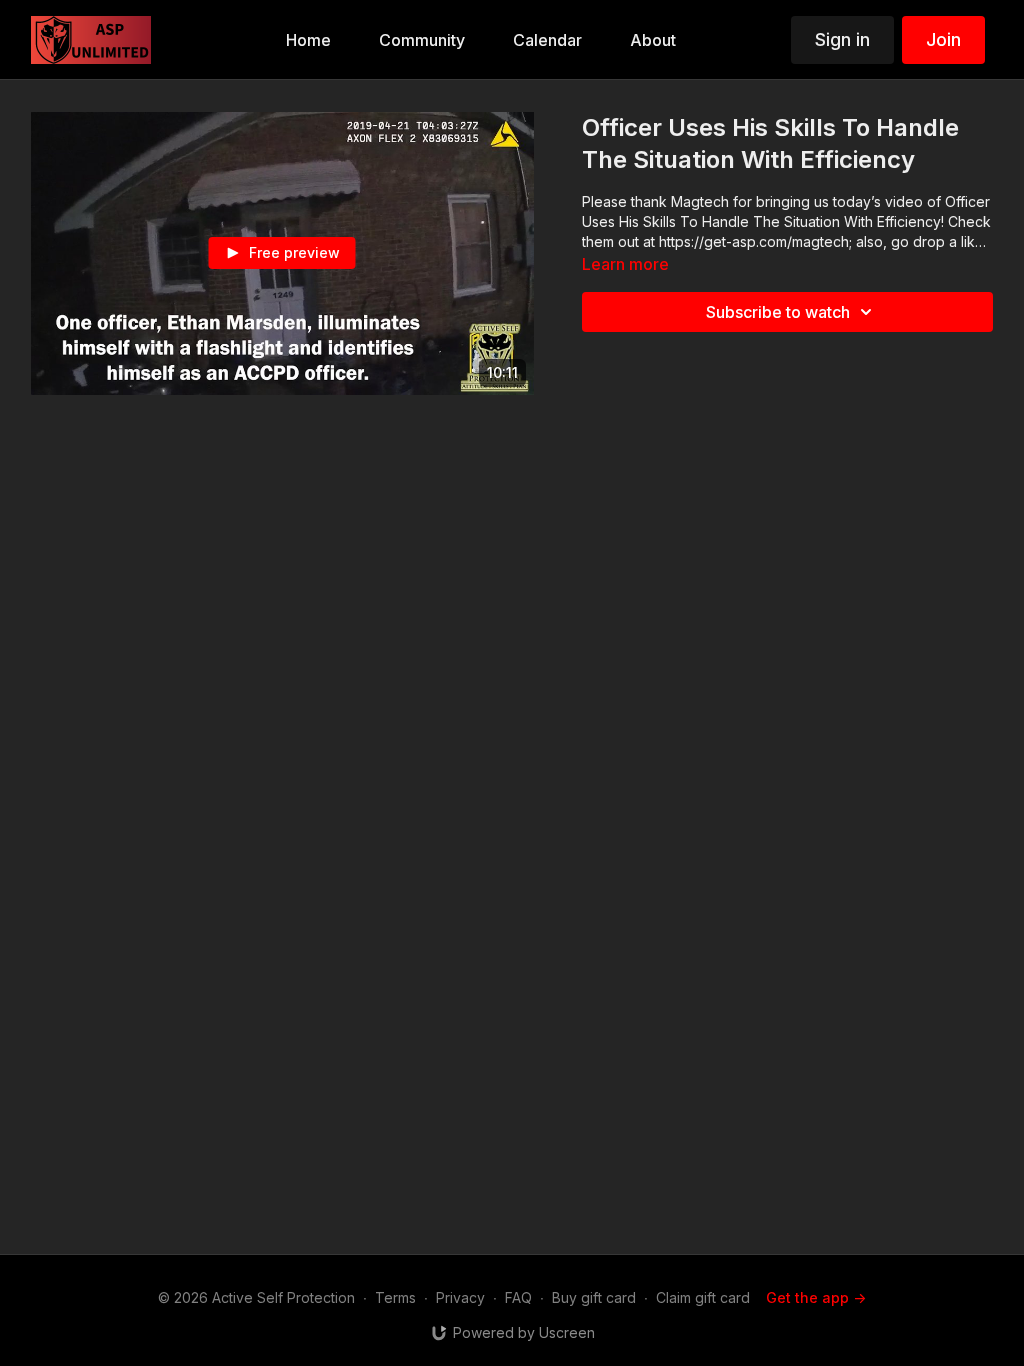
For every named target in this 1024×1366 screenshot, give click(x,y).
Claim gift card (703, 1297)
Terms (395, 1297)
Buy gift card (594, 1297)
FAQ (518, 1297)
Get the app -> (816, 1297)
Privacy (460, 1297)
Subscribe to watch (778, 312)
